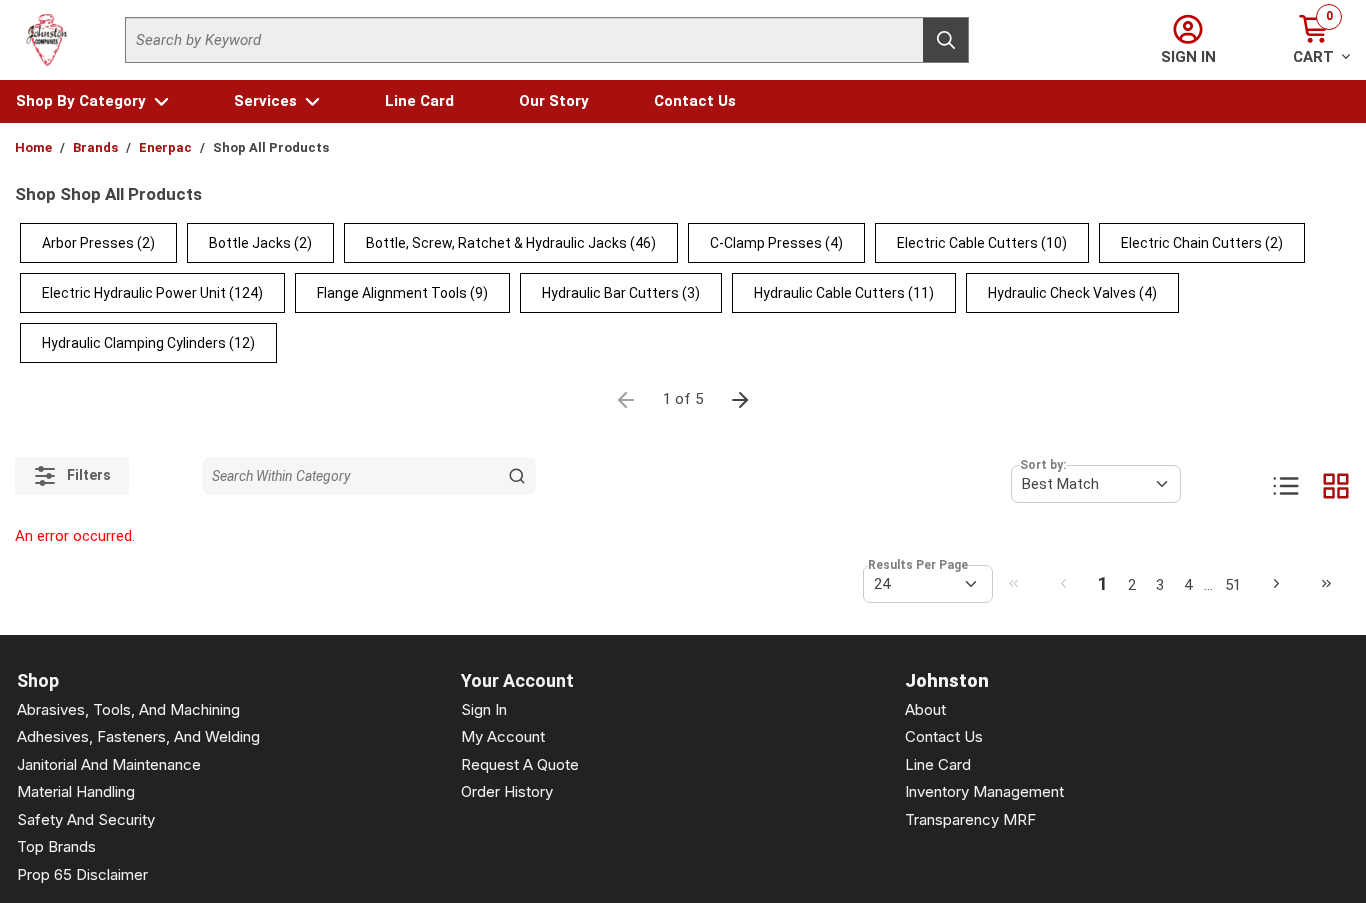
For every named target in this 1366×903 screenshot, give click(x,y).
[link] (1013, 583)
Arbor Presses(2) (98, 243)
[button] (92, 101)
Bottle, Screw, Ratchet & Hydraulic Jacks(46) (511, 243)
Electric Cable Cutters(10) (982, 243)
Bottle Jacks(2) (260, 243)
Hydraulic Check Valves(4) (1072, 293)
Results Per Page (918, 565)
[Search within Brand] (517, 476)
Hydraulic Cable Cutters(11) (844, 293)
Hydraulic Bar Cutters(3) (621, 293)
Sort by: (1043, 465)
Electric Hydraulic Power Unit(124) (152, 293)
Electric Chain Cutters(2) (1202, 243)
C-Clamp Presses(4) (776, 243)
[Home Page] (47, 40)
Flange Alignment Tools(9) (402, 293)
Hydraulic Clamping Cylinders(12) (148, 343)
